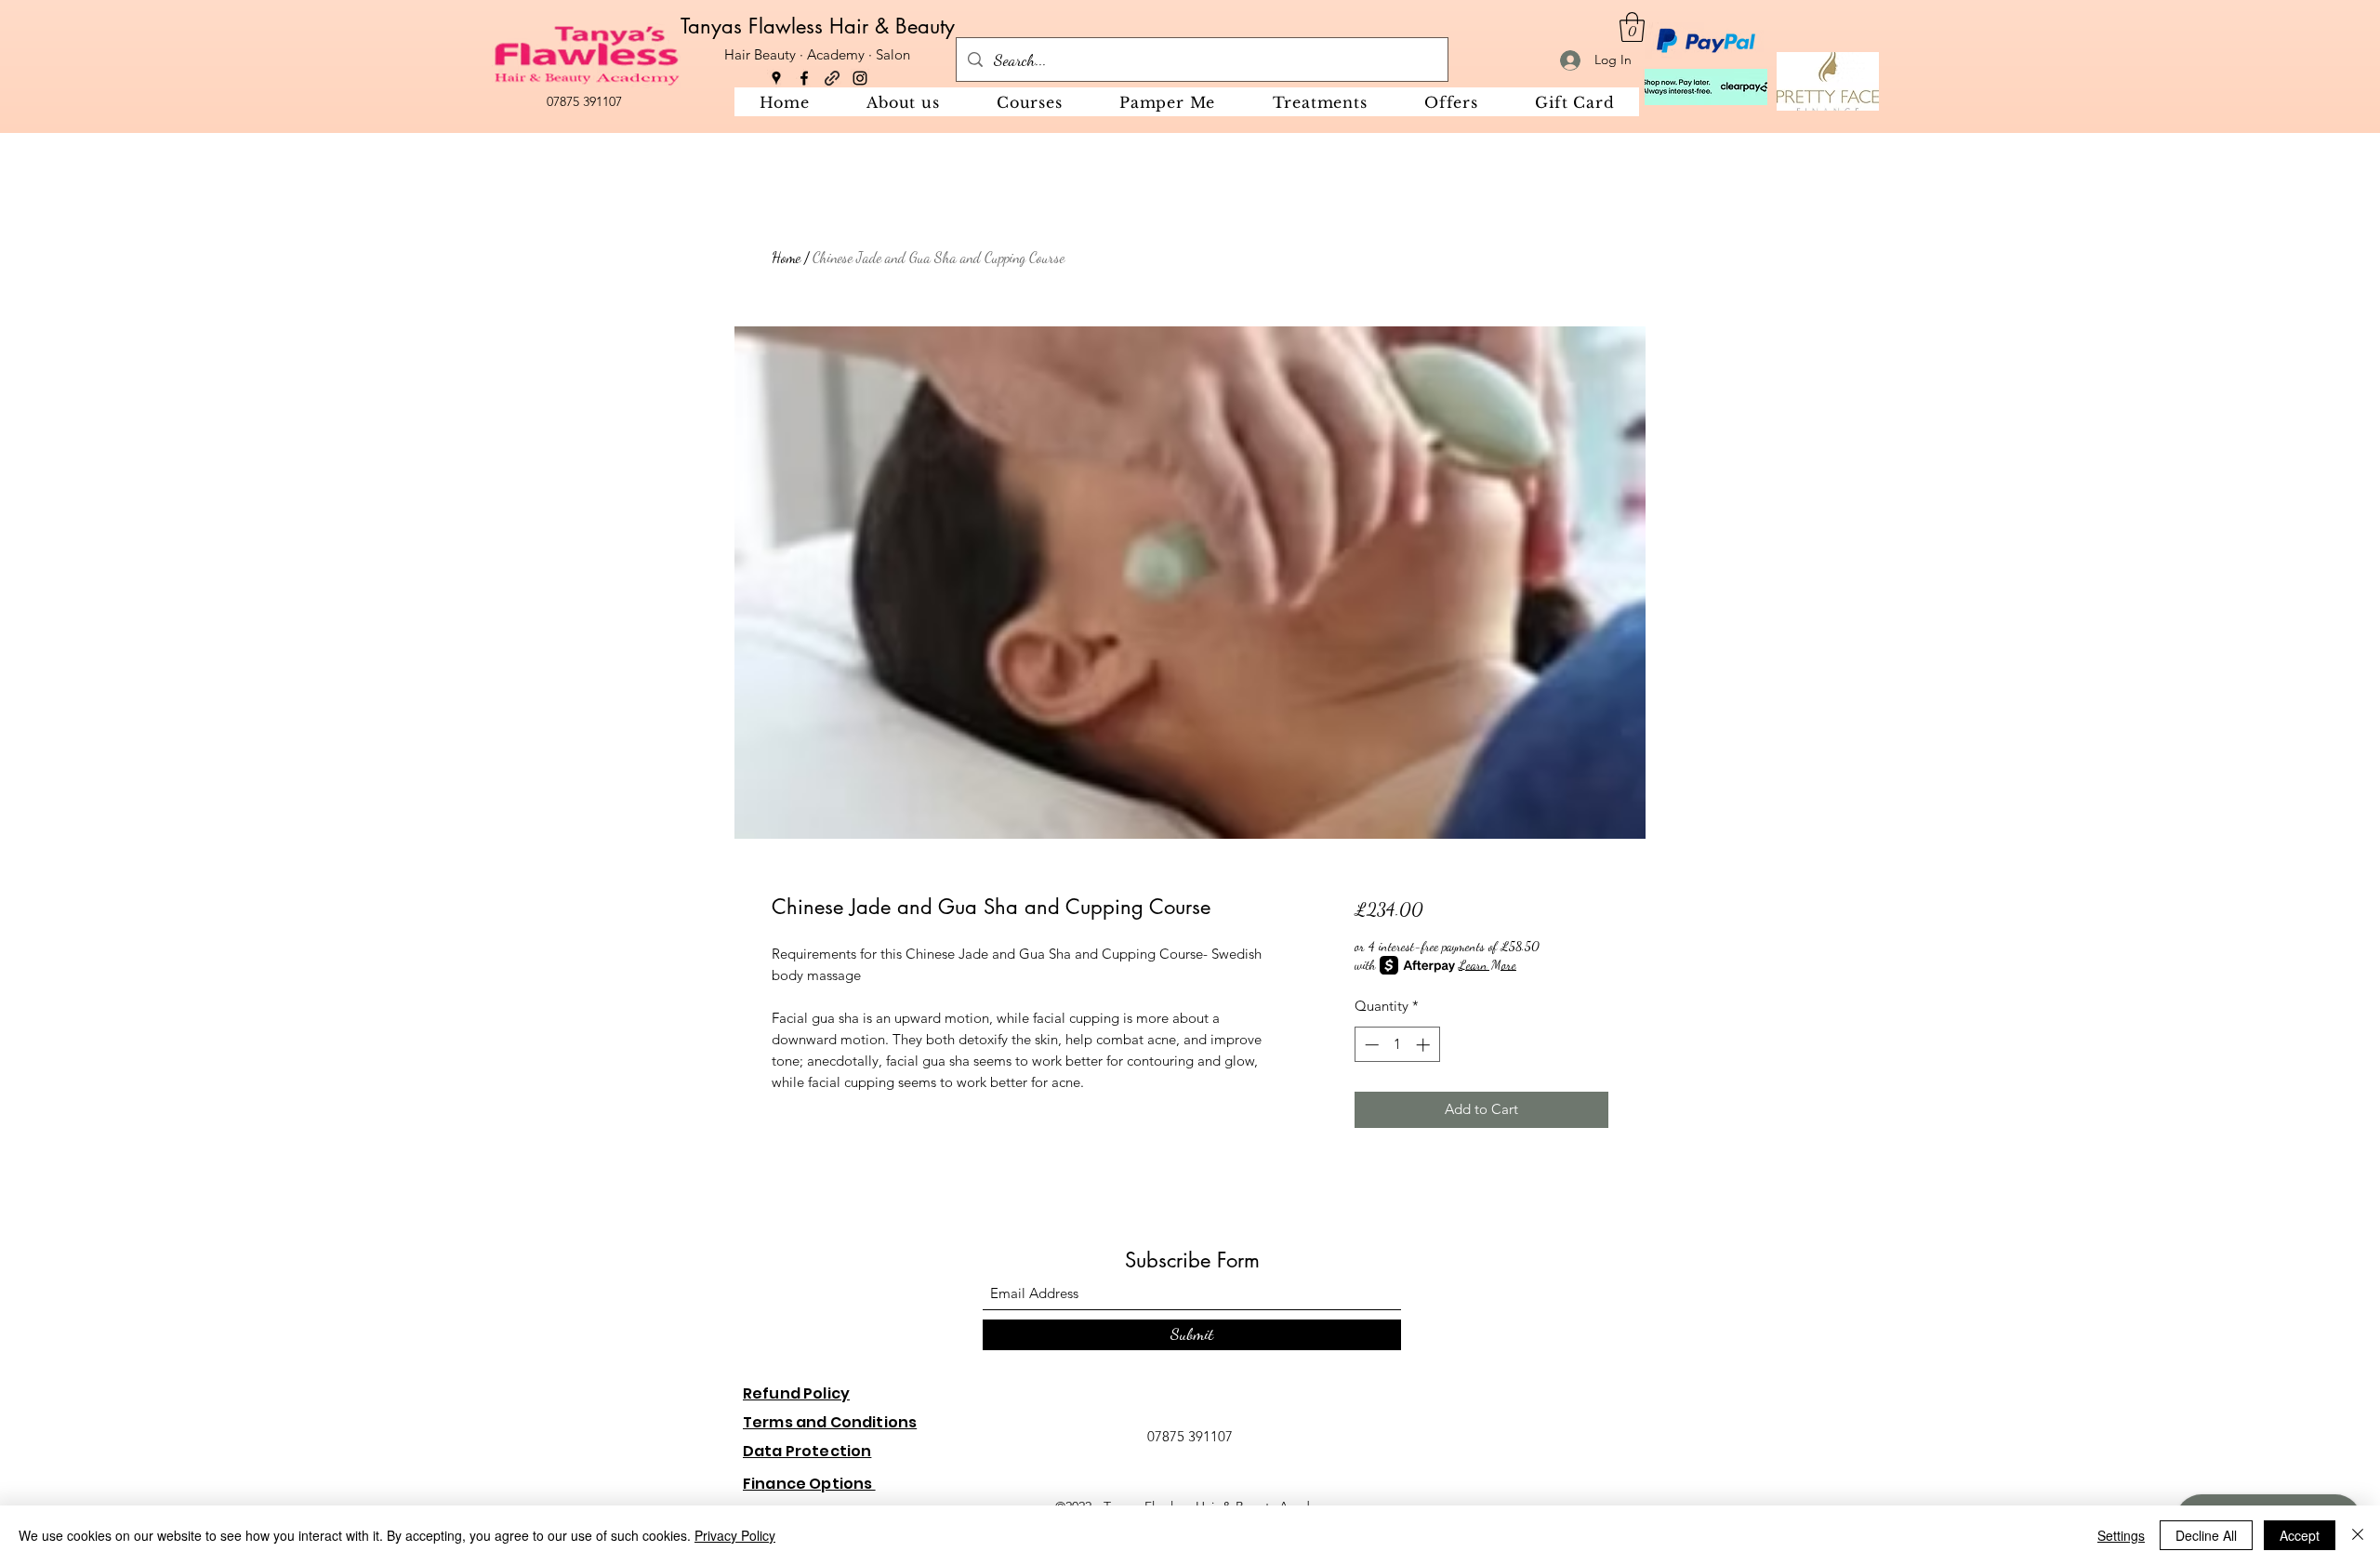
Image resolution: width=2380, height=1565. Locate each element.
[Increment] (1425, 1045)
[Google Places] (776, 78)
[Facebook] (804, 78)
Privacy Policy (735, 1535)
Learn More (1487, 965)
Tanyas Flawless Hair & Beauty (818, 26)
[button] (1632, 27)
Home (786, 257)
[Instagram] (860, 78)
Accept (2300, 1535)
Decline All (2206, 1535)
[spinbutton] (1397, 1045)
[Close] (2358, 1535)
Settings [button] (2121, 1535)
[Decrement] (1370, 1045)
